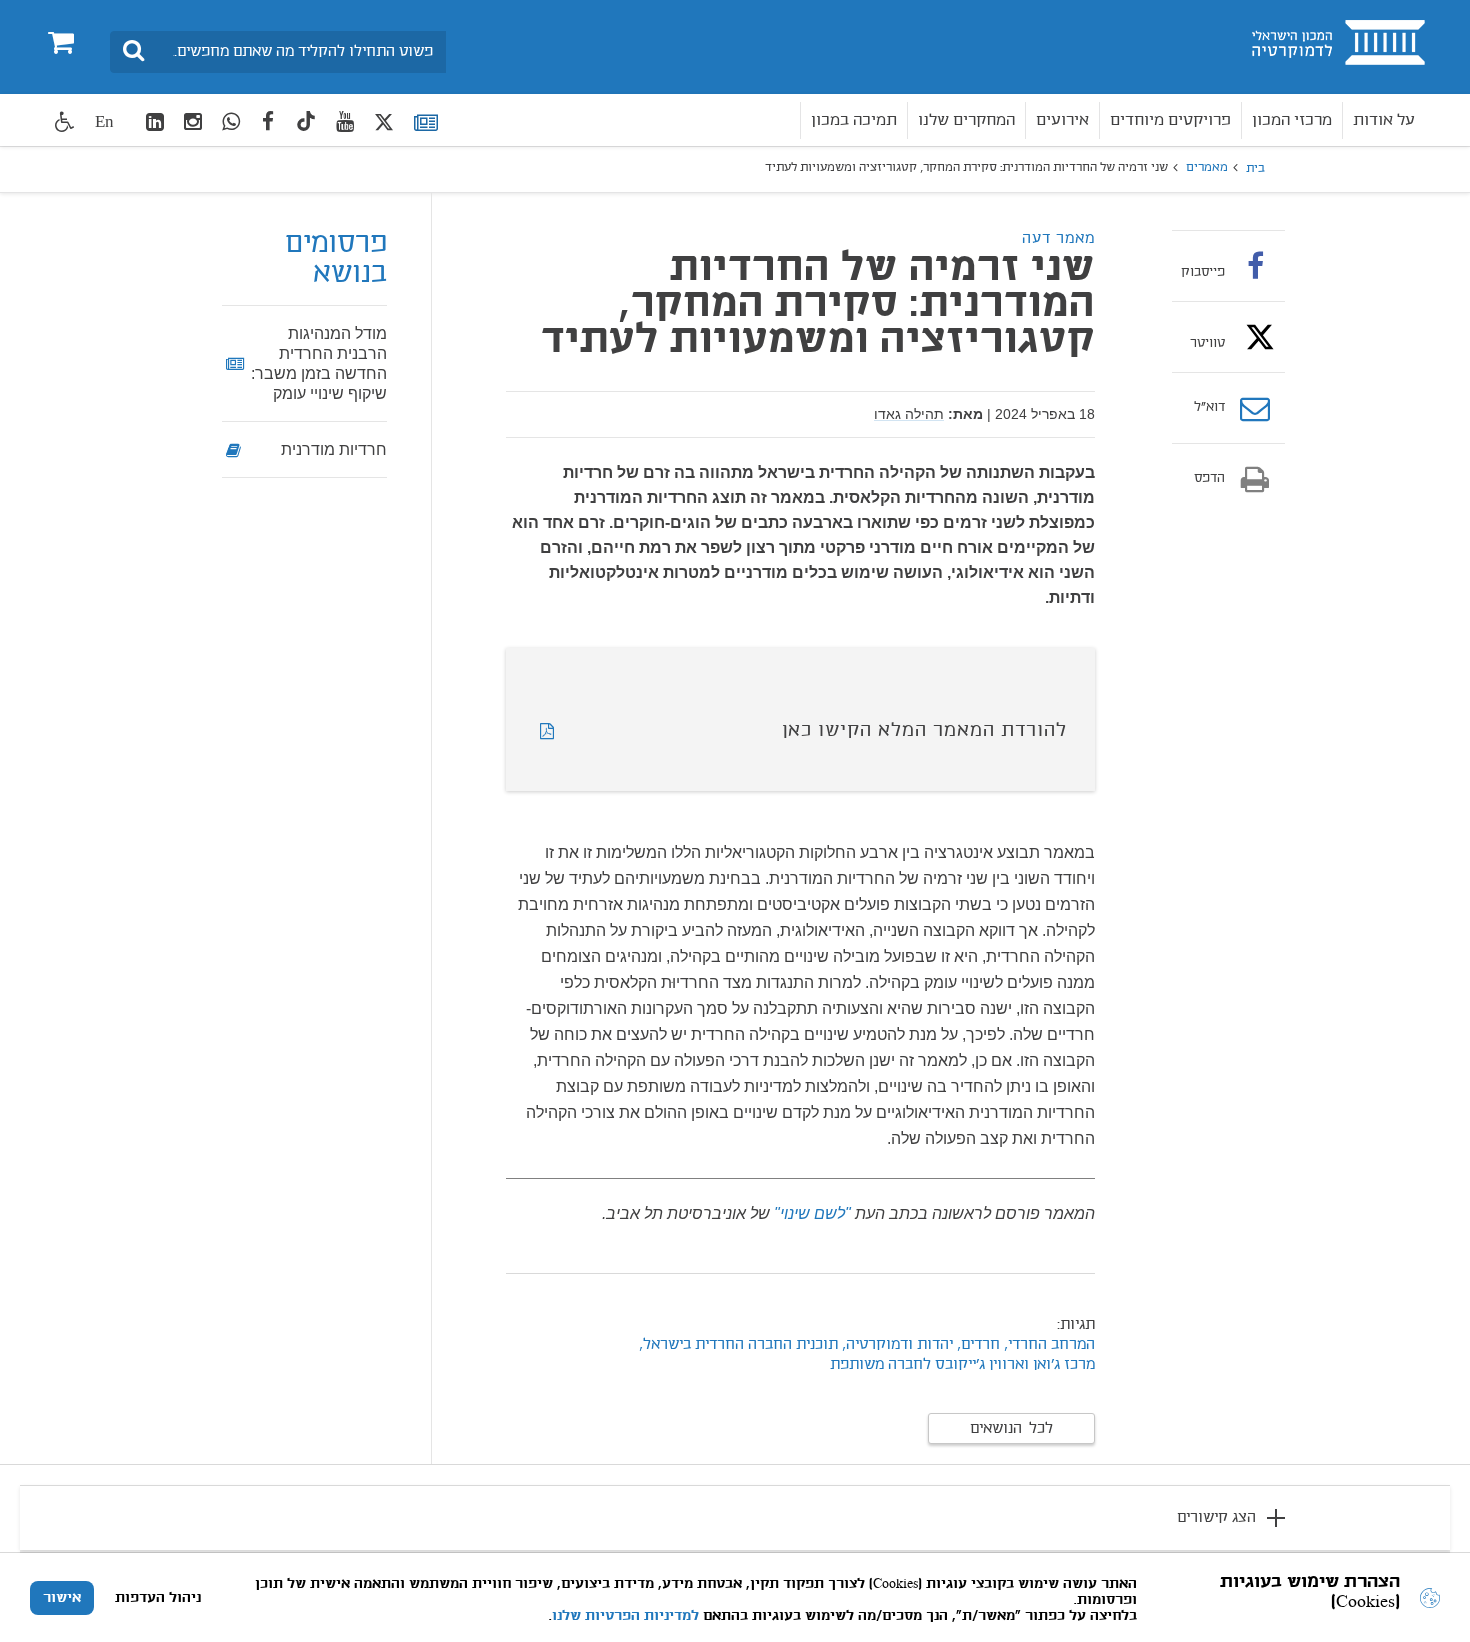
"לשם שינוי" (812, 1213)
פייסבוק (1203, 272)
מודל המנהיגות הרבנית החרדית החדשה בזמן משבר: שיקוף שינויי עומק (319, 363)
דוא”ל (1209, 408)
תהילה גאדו (909, 414)
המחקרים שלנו (966, 120)
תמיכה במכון (854, 120)
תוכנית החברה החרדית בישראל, (738, 1345)
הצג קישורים (1216, 1518)
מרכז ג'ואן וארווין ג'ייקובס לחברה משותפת (962, 1365)
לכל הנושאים (1011, 1429)
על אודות (1384, 120)
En (104, 121)
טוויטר (1207, 343)
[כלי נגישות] (65, 121)
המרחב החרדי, (1049, 1345)
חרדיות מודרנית (334, 449)
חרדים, (976, 1345)
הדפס (1209, 479)
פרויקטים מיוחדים (1170, 120)
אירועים (1062, 120)
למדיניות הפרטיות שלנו (625, 1616)
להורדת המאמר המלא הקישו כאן (924, 731)
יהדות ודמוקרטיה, (897, 1345)
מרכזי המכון (1292, 120)
